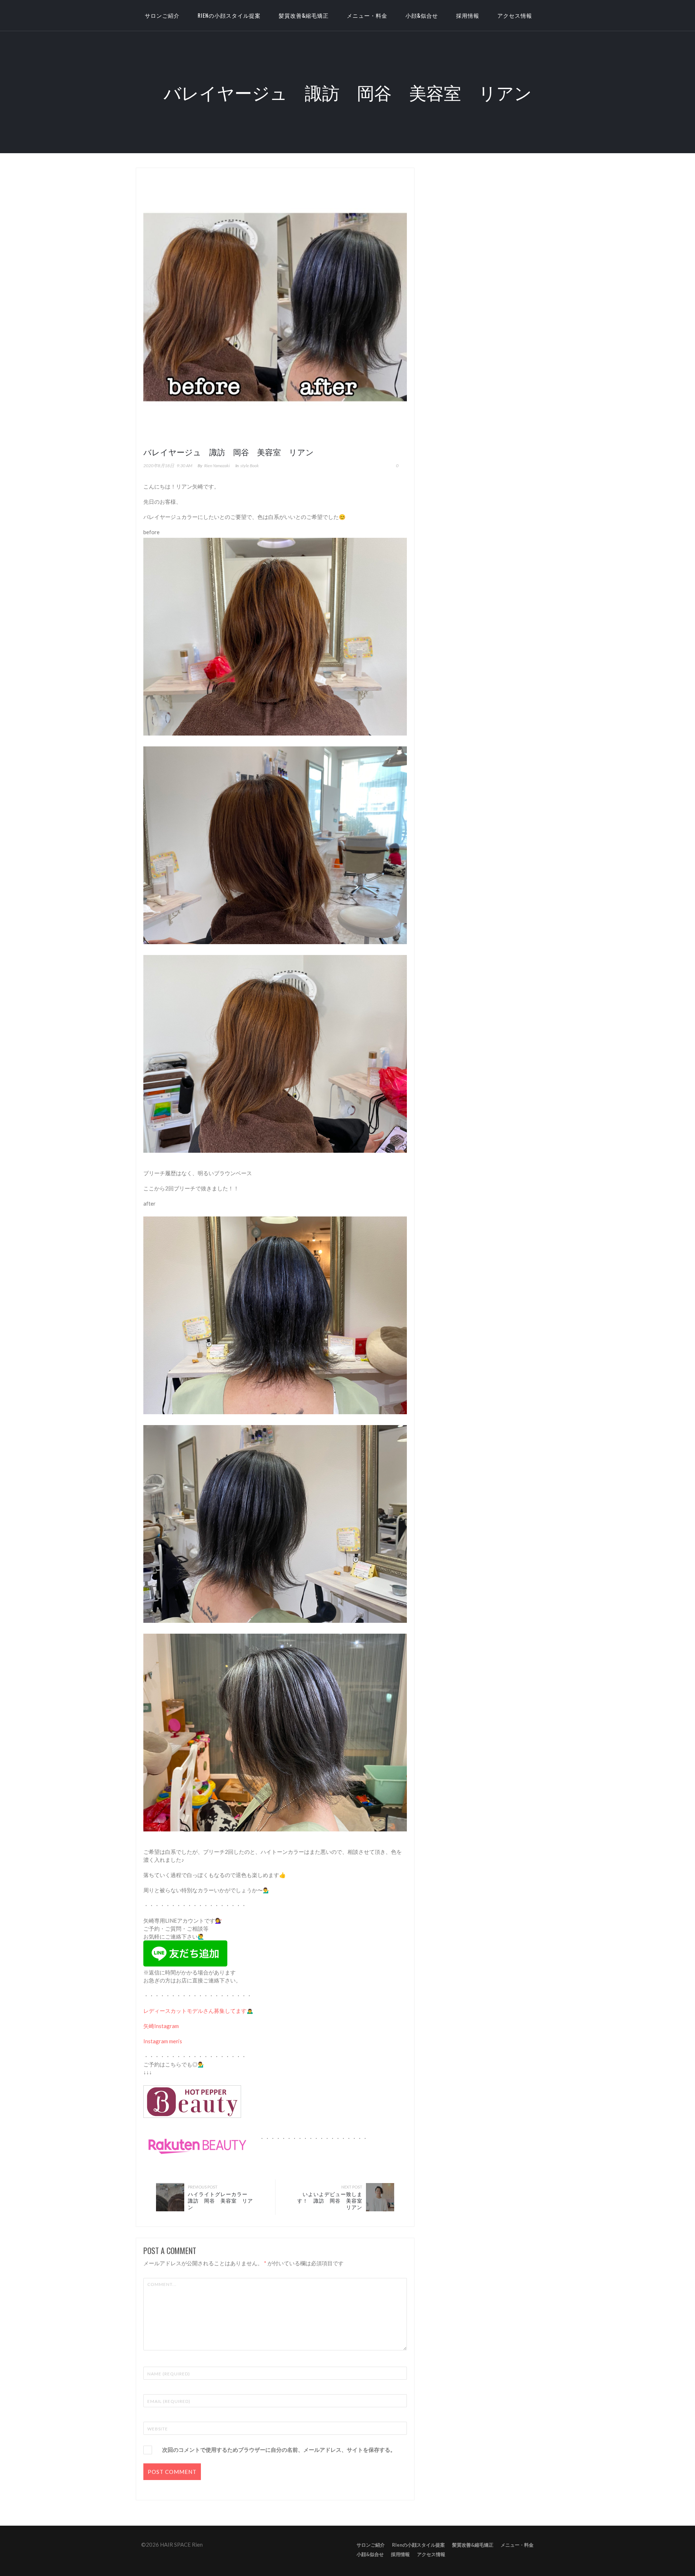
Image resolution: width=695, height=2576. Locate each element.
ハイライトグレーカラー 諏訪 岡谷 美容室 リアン (220, 2200)
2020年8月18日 (159, 466)
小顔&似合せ (422, 15)
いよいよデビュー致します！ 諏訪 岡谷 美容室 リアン (332, 2200)
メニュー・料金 (367, 15)
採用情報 (468, 15)
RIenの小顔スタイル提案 (229, 15)
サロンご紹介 (371, 2545)
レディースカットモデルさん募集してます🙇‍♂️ (198, 2011)
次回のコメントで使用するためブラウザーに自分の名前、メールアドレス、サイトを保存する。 (279, 2450)
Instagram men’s (163, 2041)
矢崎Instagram (161, 2026)
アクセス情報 (515, 15)
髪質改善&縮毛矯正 (304, 15)
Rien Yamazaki (217, 466)
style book (250, 466)
